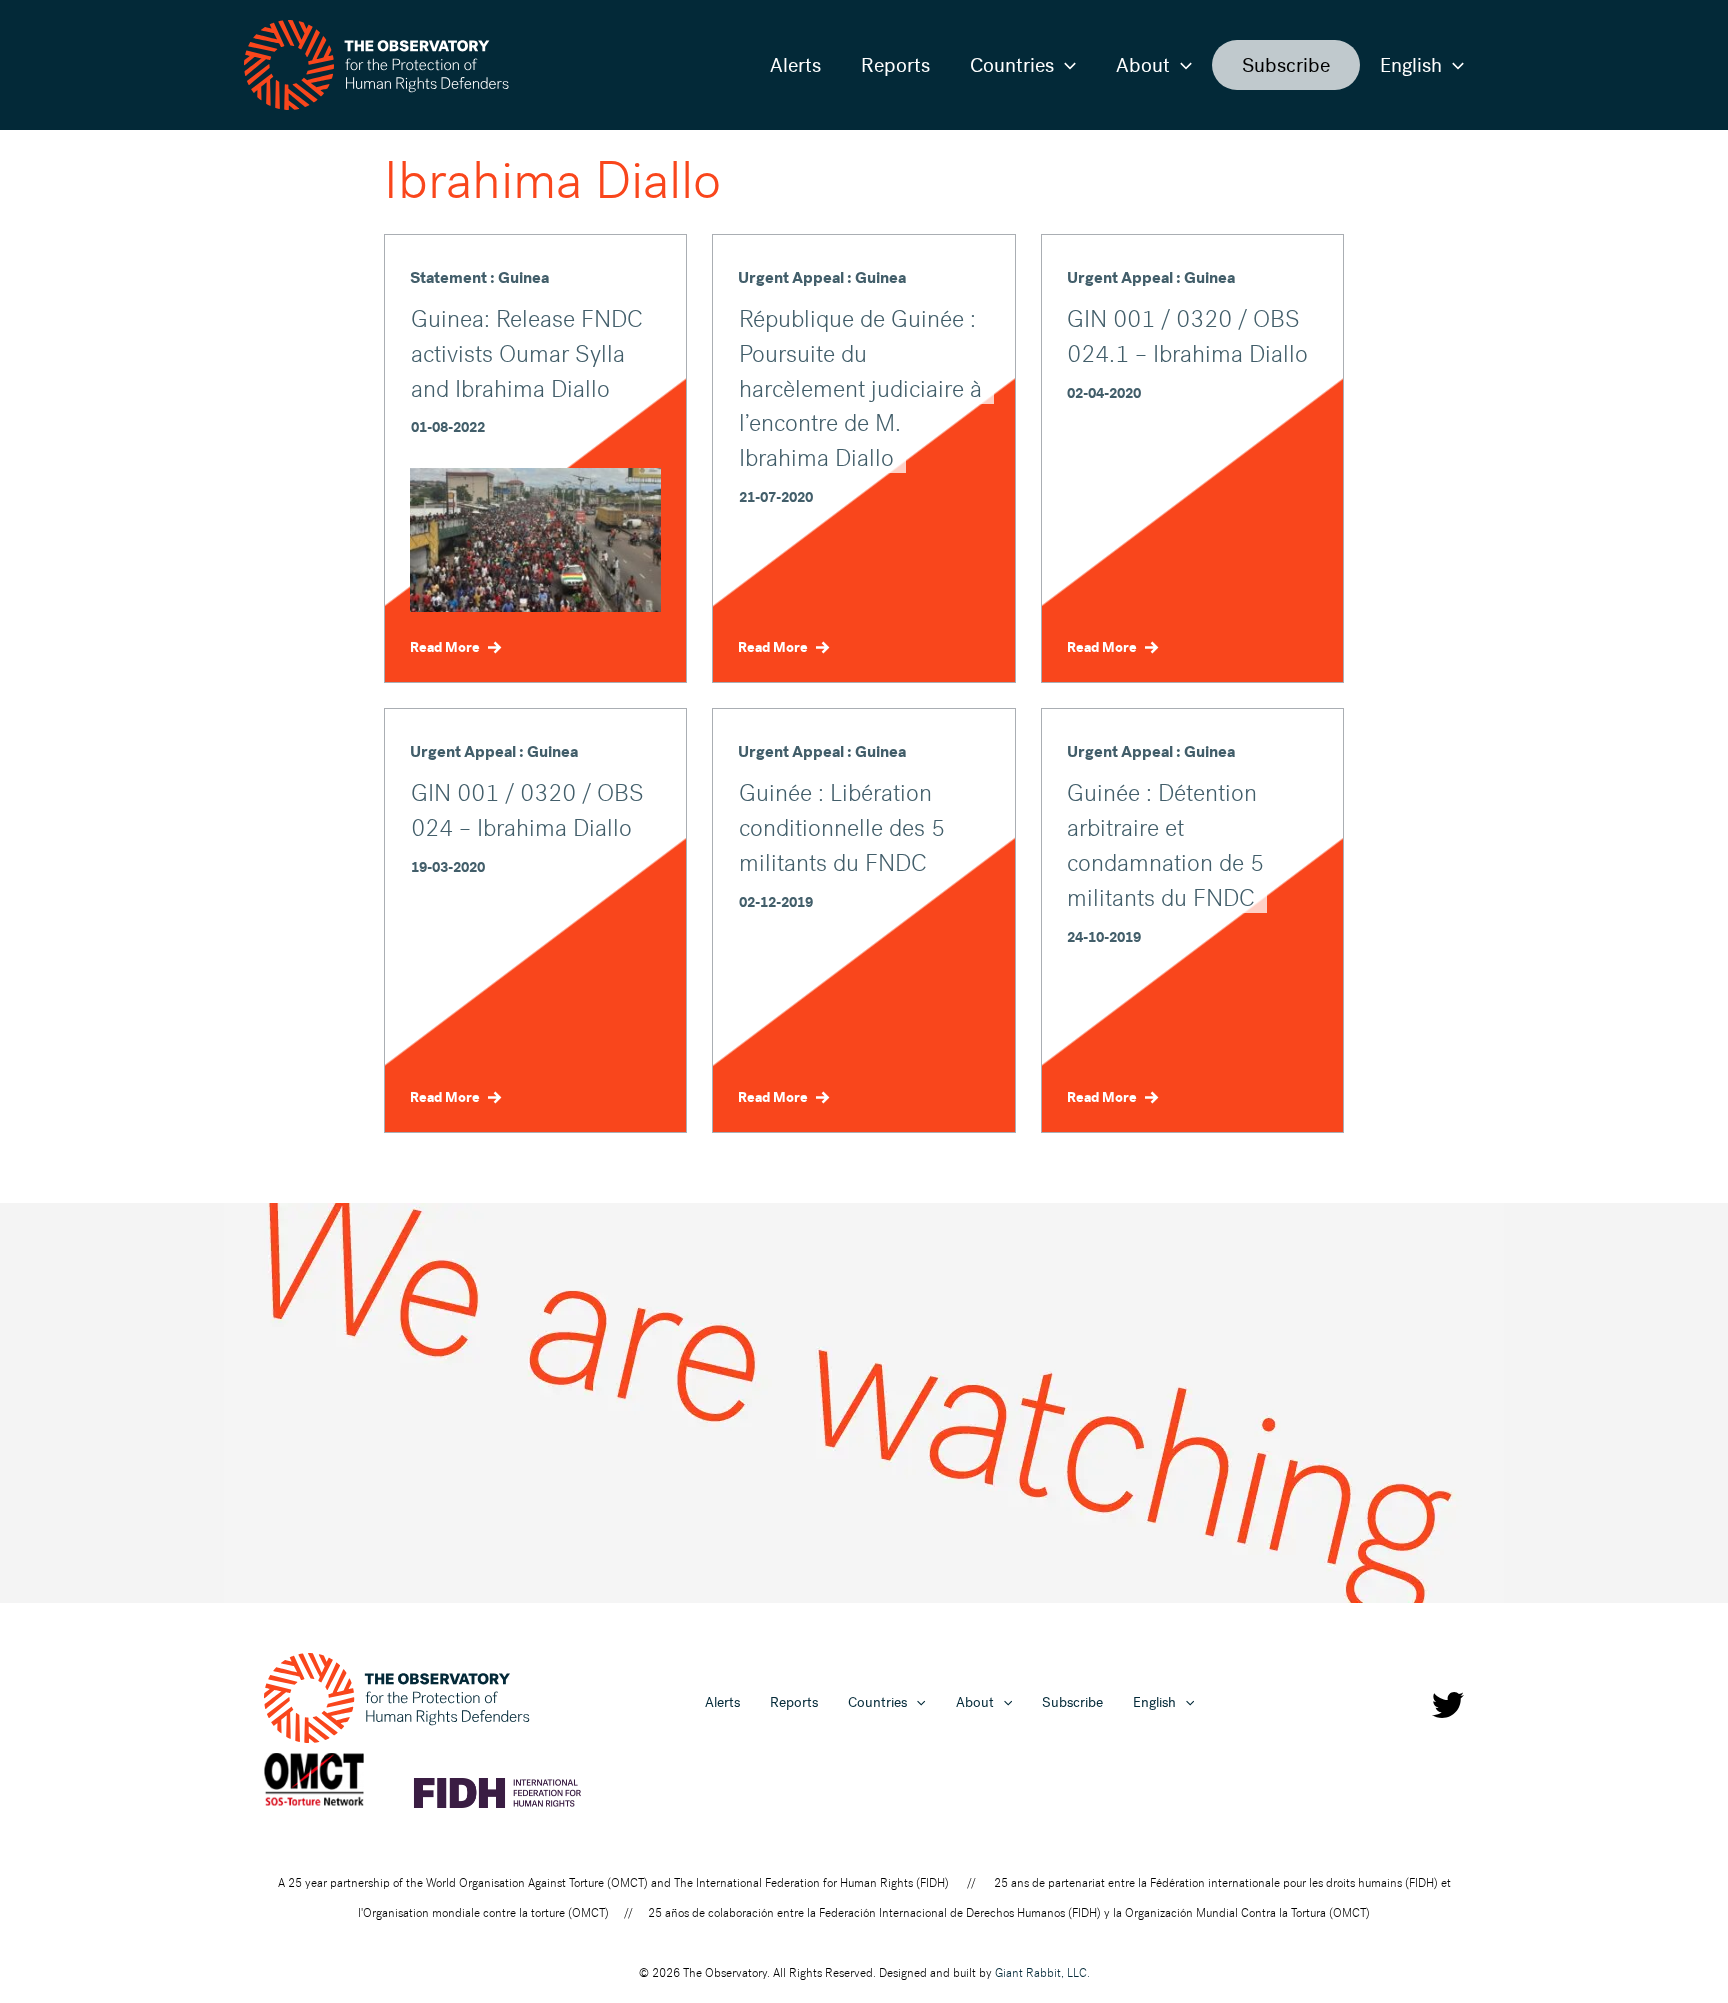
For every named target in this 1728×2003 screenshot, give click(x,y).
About (1143, 65)
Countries (1012, 65)
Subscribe (1286, 65)
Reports (895, 65)
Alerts (795, 65)
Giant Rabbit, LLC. (1042, 1973)
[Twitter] (1448, 1705)
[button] (1065, 65)
